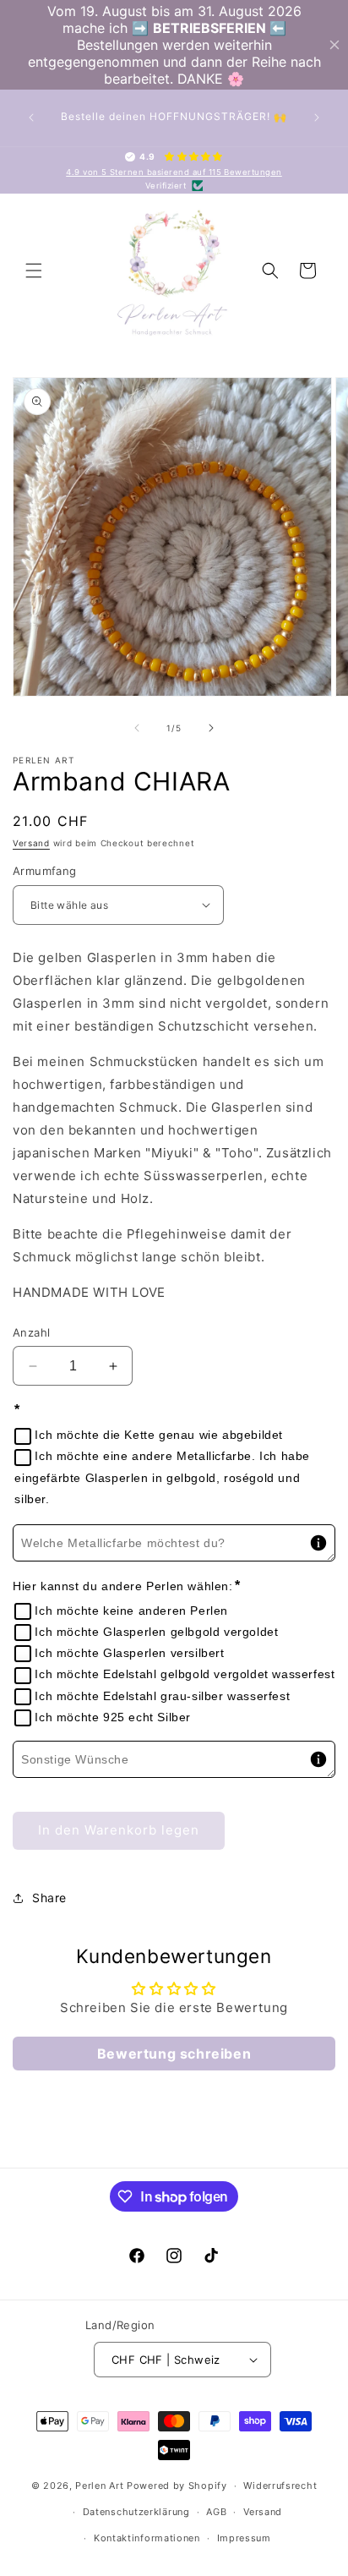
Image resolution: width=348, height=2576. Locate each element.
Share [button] (49, 1898)
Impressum (244, 2538)
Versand (31, 843)
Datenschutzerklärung (136, 2512)
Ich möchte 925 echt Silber (113, 1717)
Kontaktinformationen (147, 2538)
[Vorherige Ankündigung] (31, 118)
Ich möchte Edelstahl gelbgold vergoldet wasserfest (185, 1674)
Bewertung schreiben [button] (174, 2054)
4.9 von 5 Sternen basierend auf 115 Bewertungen (174, 172)
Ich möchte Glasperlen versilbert (129, 1653)
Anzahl (31, 1332)
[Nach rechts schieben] (211, 728)
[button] (34, 271)
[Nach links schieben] (137, 728)
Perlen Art (99, 2486)
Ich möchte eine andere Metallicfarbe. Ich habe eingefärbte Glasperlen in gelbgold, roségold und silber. (162, 1477)
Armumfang (45, 871)
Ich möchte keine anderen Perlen (131, 1611)
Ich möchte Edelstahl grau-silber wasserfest (162, 1696)
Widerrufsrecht (280, 2486)
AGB (216, 2512)
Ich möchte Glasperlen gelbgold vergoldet (156, 1632)
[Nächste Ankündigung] (317, 118)
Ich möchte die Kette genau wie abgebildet (159, 1435)
